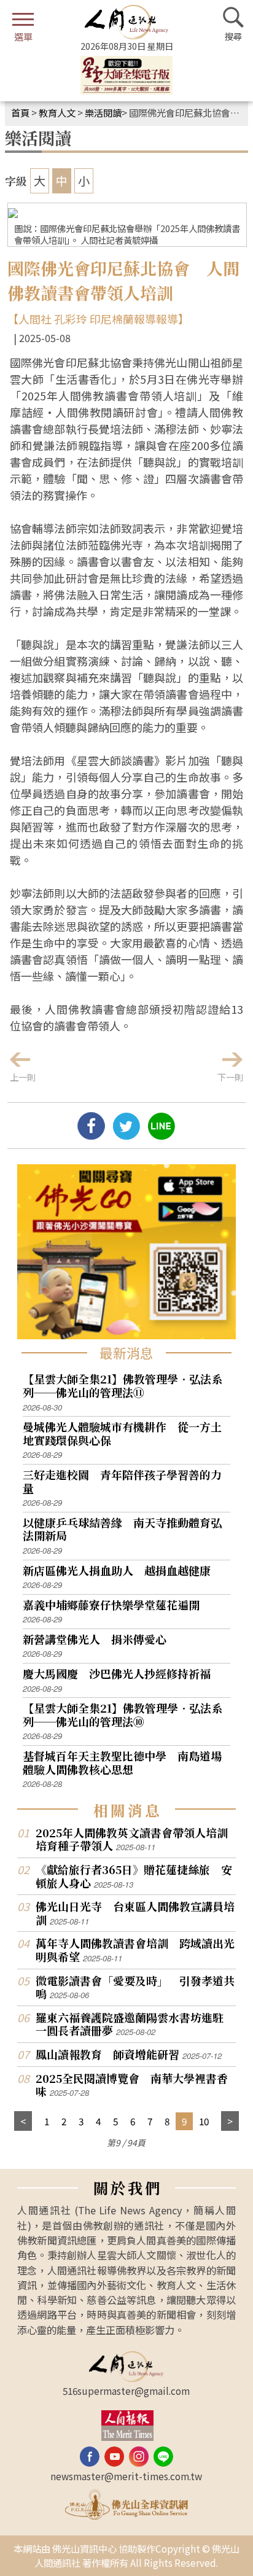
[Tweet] (126, 1135)
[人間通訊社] (126, 22)
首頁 (20, 112)
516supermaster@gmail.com (126, 2391)
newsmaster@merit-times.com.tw (126, 2476)
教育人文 (57, 112)
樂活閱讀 (103, 112)
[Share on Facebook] (91, 1135)
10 (204, 2121)
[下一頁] (230, 2121)
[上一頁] (23, 2121)
